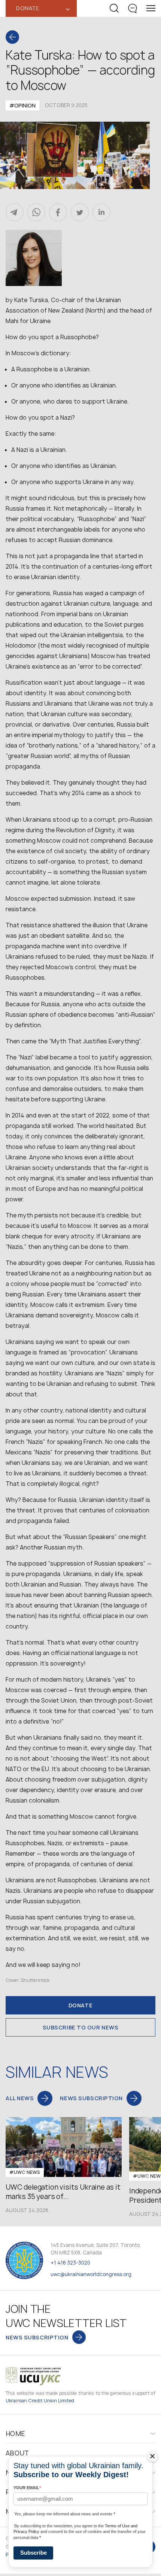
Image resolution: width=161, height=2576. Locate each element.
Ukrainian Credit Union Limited (40, 2401)
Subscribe (34, 2553)
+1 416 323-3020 (70, 2263)
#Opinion (22, 105)
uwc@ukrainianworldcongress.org (91, 2274)
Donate (80, 2005)
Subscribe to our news (81, 2027)
